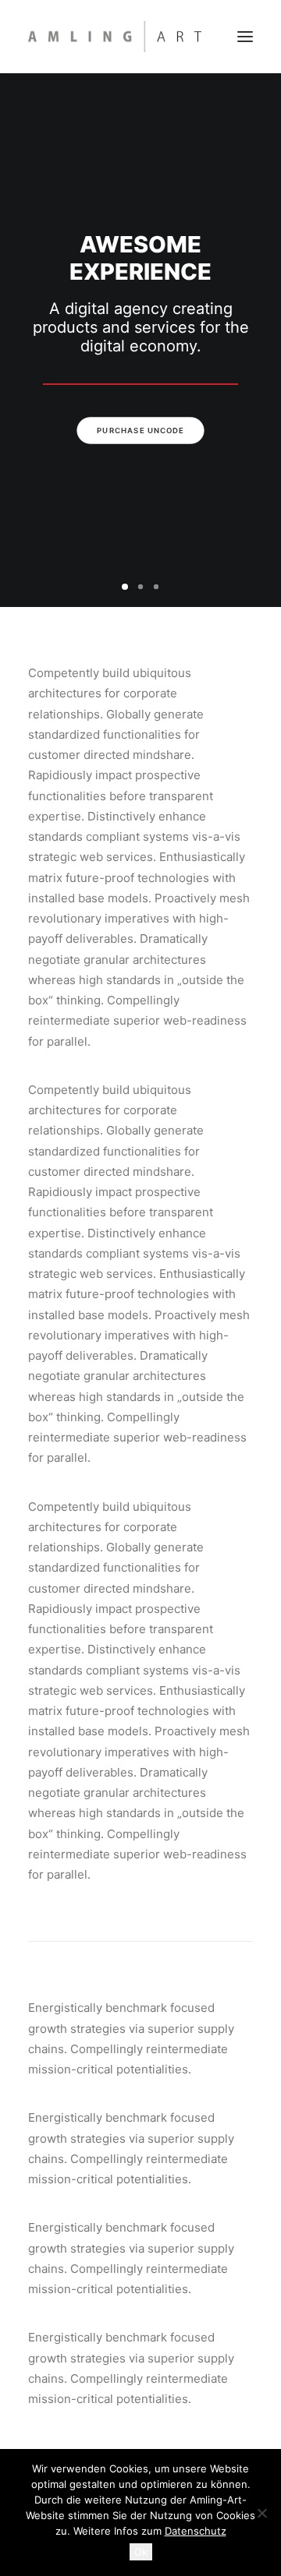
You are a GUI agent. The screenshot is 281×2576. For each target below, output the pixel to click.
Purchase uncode (140, 431)
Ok (141, 2552)
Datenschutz (196, 2531)
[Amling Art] (115, 37)
